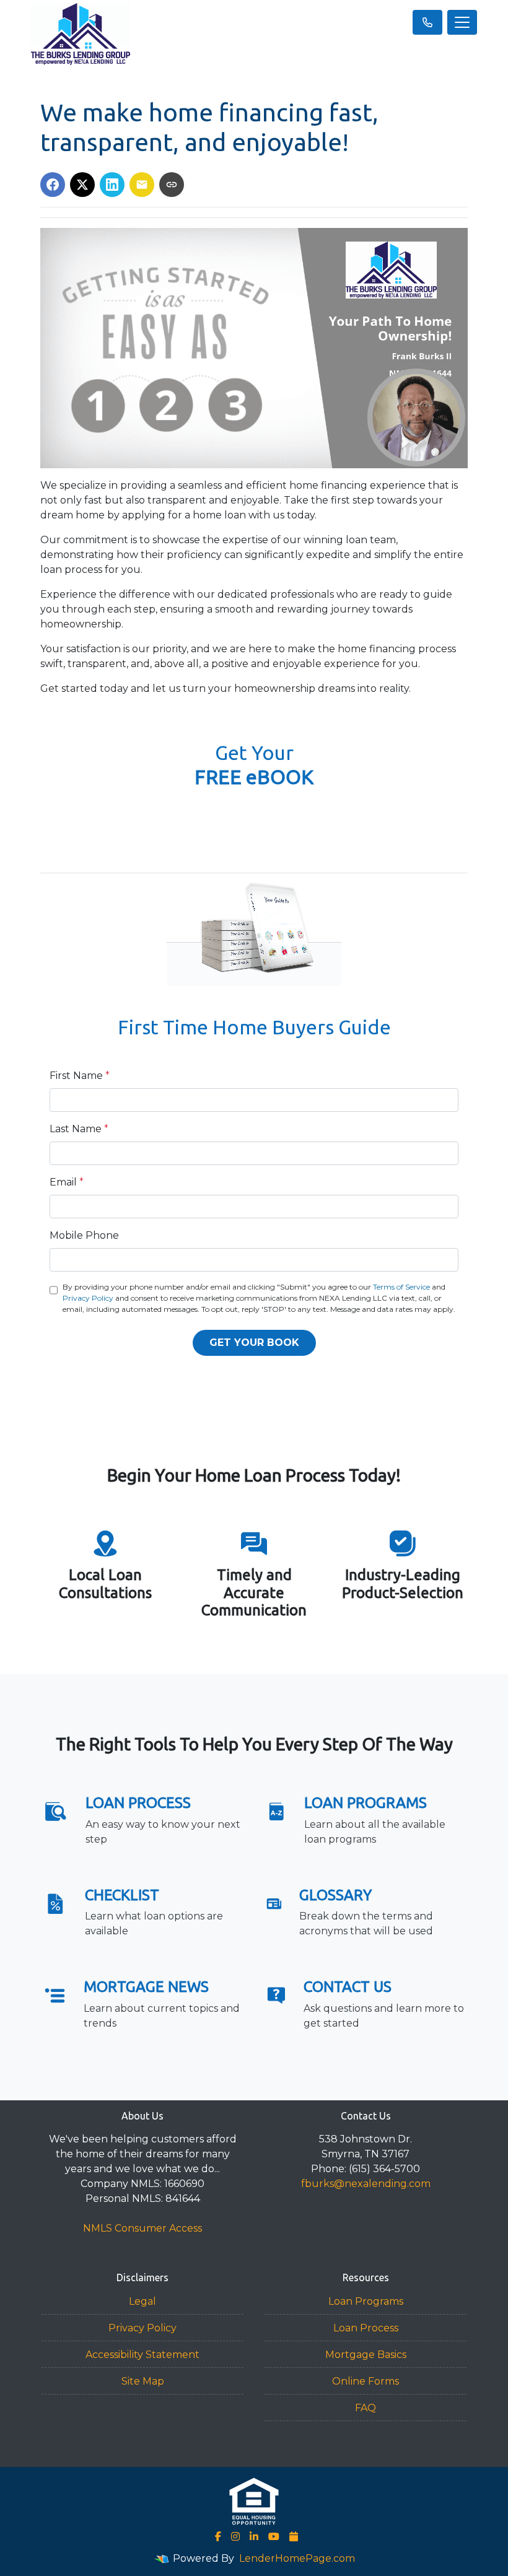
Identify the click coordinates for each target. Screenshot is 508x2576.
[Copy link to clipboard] (172, 185)
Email (67, 1182)
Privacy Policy (88, 1298)
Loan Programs (366, 2301)
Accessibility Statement (142, 2355)
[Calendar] (294, 2536)
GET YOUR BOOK (254, 1343)
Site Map (143, 2381)
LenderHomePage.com (297, 2558)
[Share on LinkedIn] (112, 185)
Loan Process (366, 2328)
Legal (142, 2301)
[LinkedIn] (254, 2536)
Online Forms (366, 2381)
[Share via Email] (142, 185)
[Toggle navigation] (462, 22)
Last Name (79, 1129)
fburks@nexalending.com (366, 2184)
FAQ (366, 2408)
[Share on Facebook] (53, 185)
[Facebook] (218, 2536)
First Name (80, 1076)
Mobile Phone (84, 1235)
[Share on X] (82, 185)
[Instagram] (235, 2536)
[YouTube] (274, 2536)
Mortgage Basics (366, 2355)
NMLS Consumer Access (142, 2228)
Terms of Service (401, 1287)
